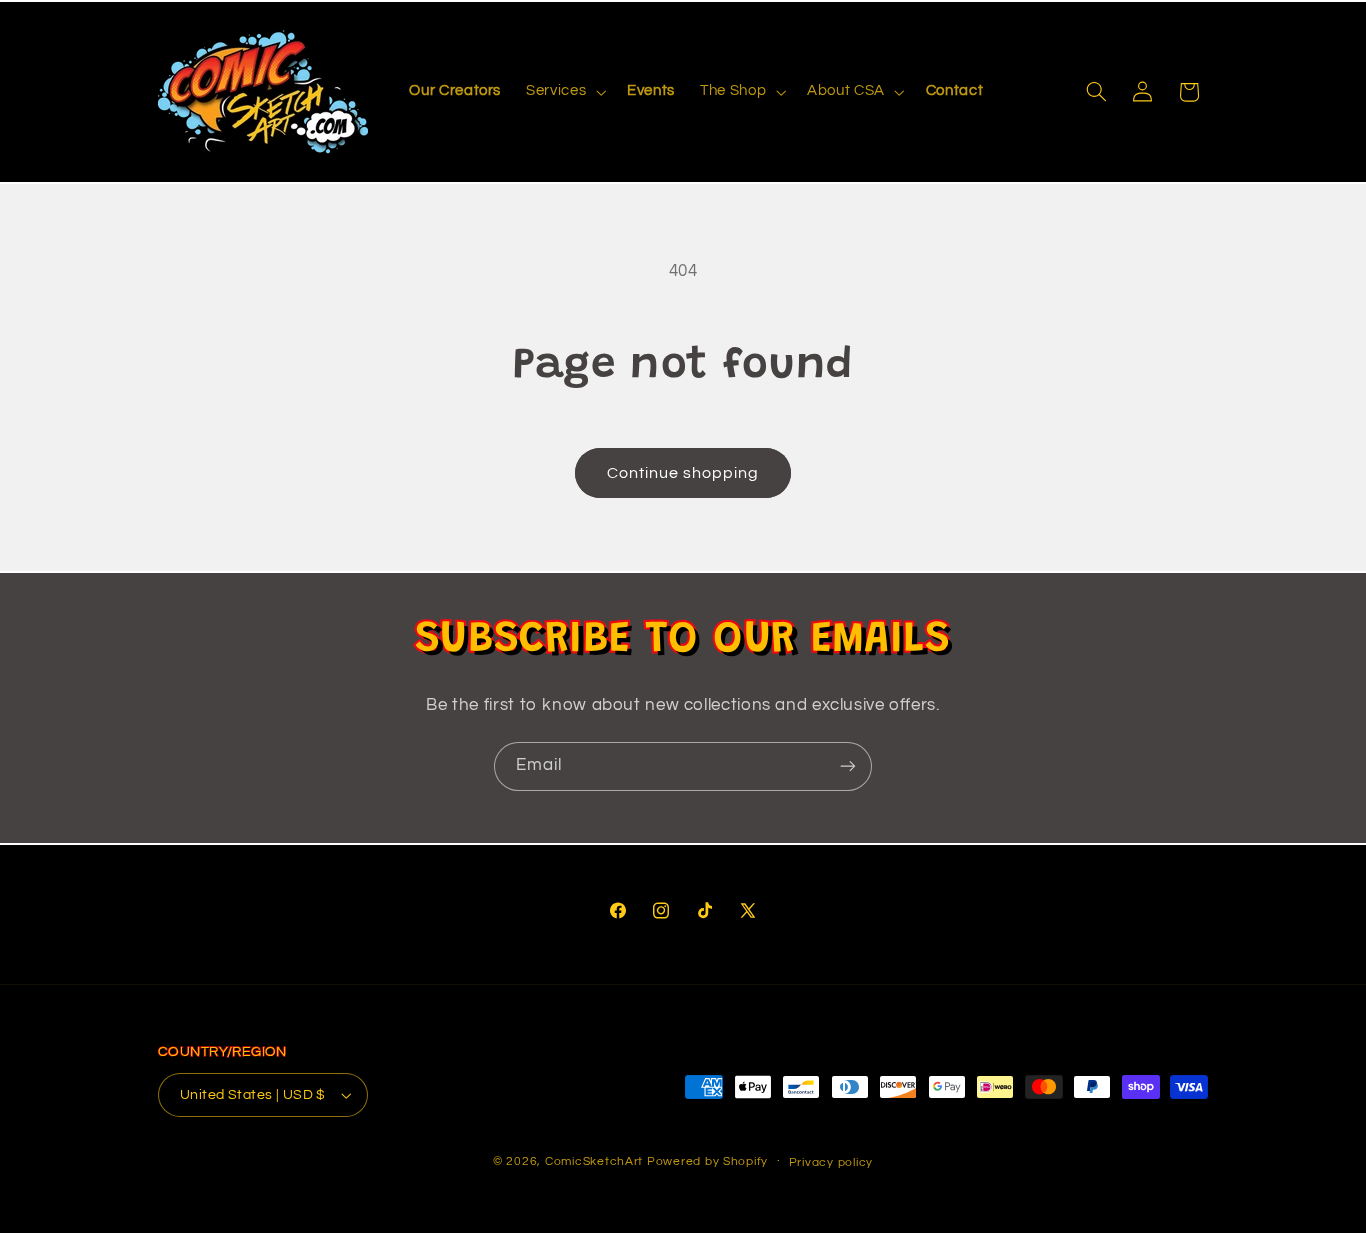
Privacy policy (831, 1162)
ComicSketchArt (594, 1161)
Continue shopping (683, 473)
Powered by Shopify (707, 1161)
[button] (564, 92)
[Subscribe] (848, 766)
